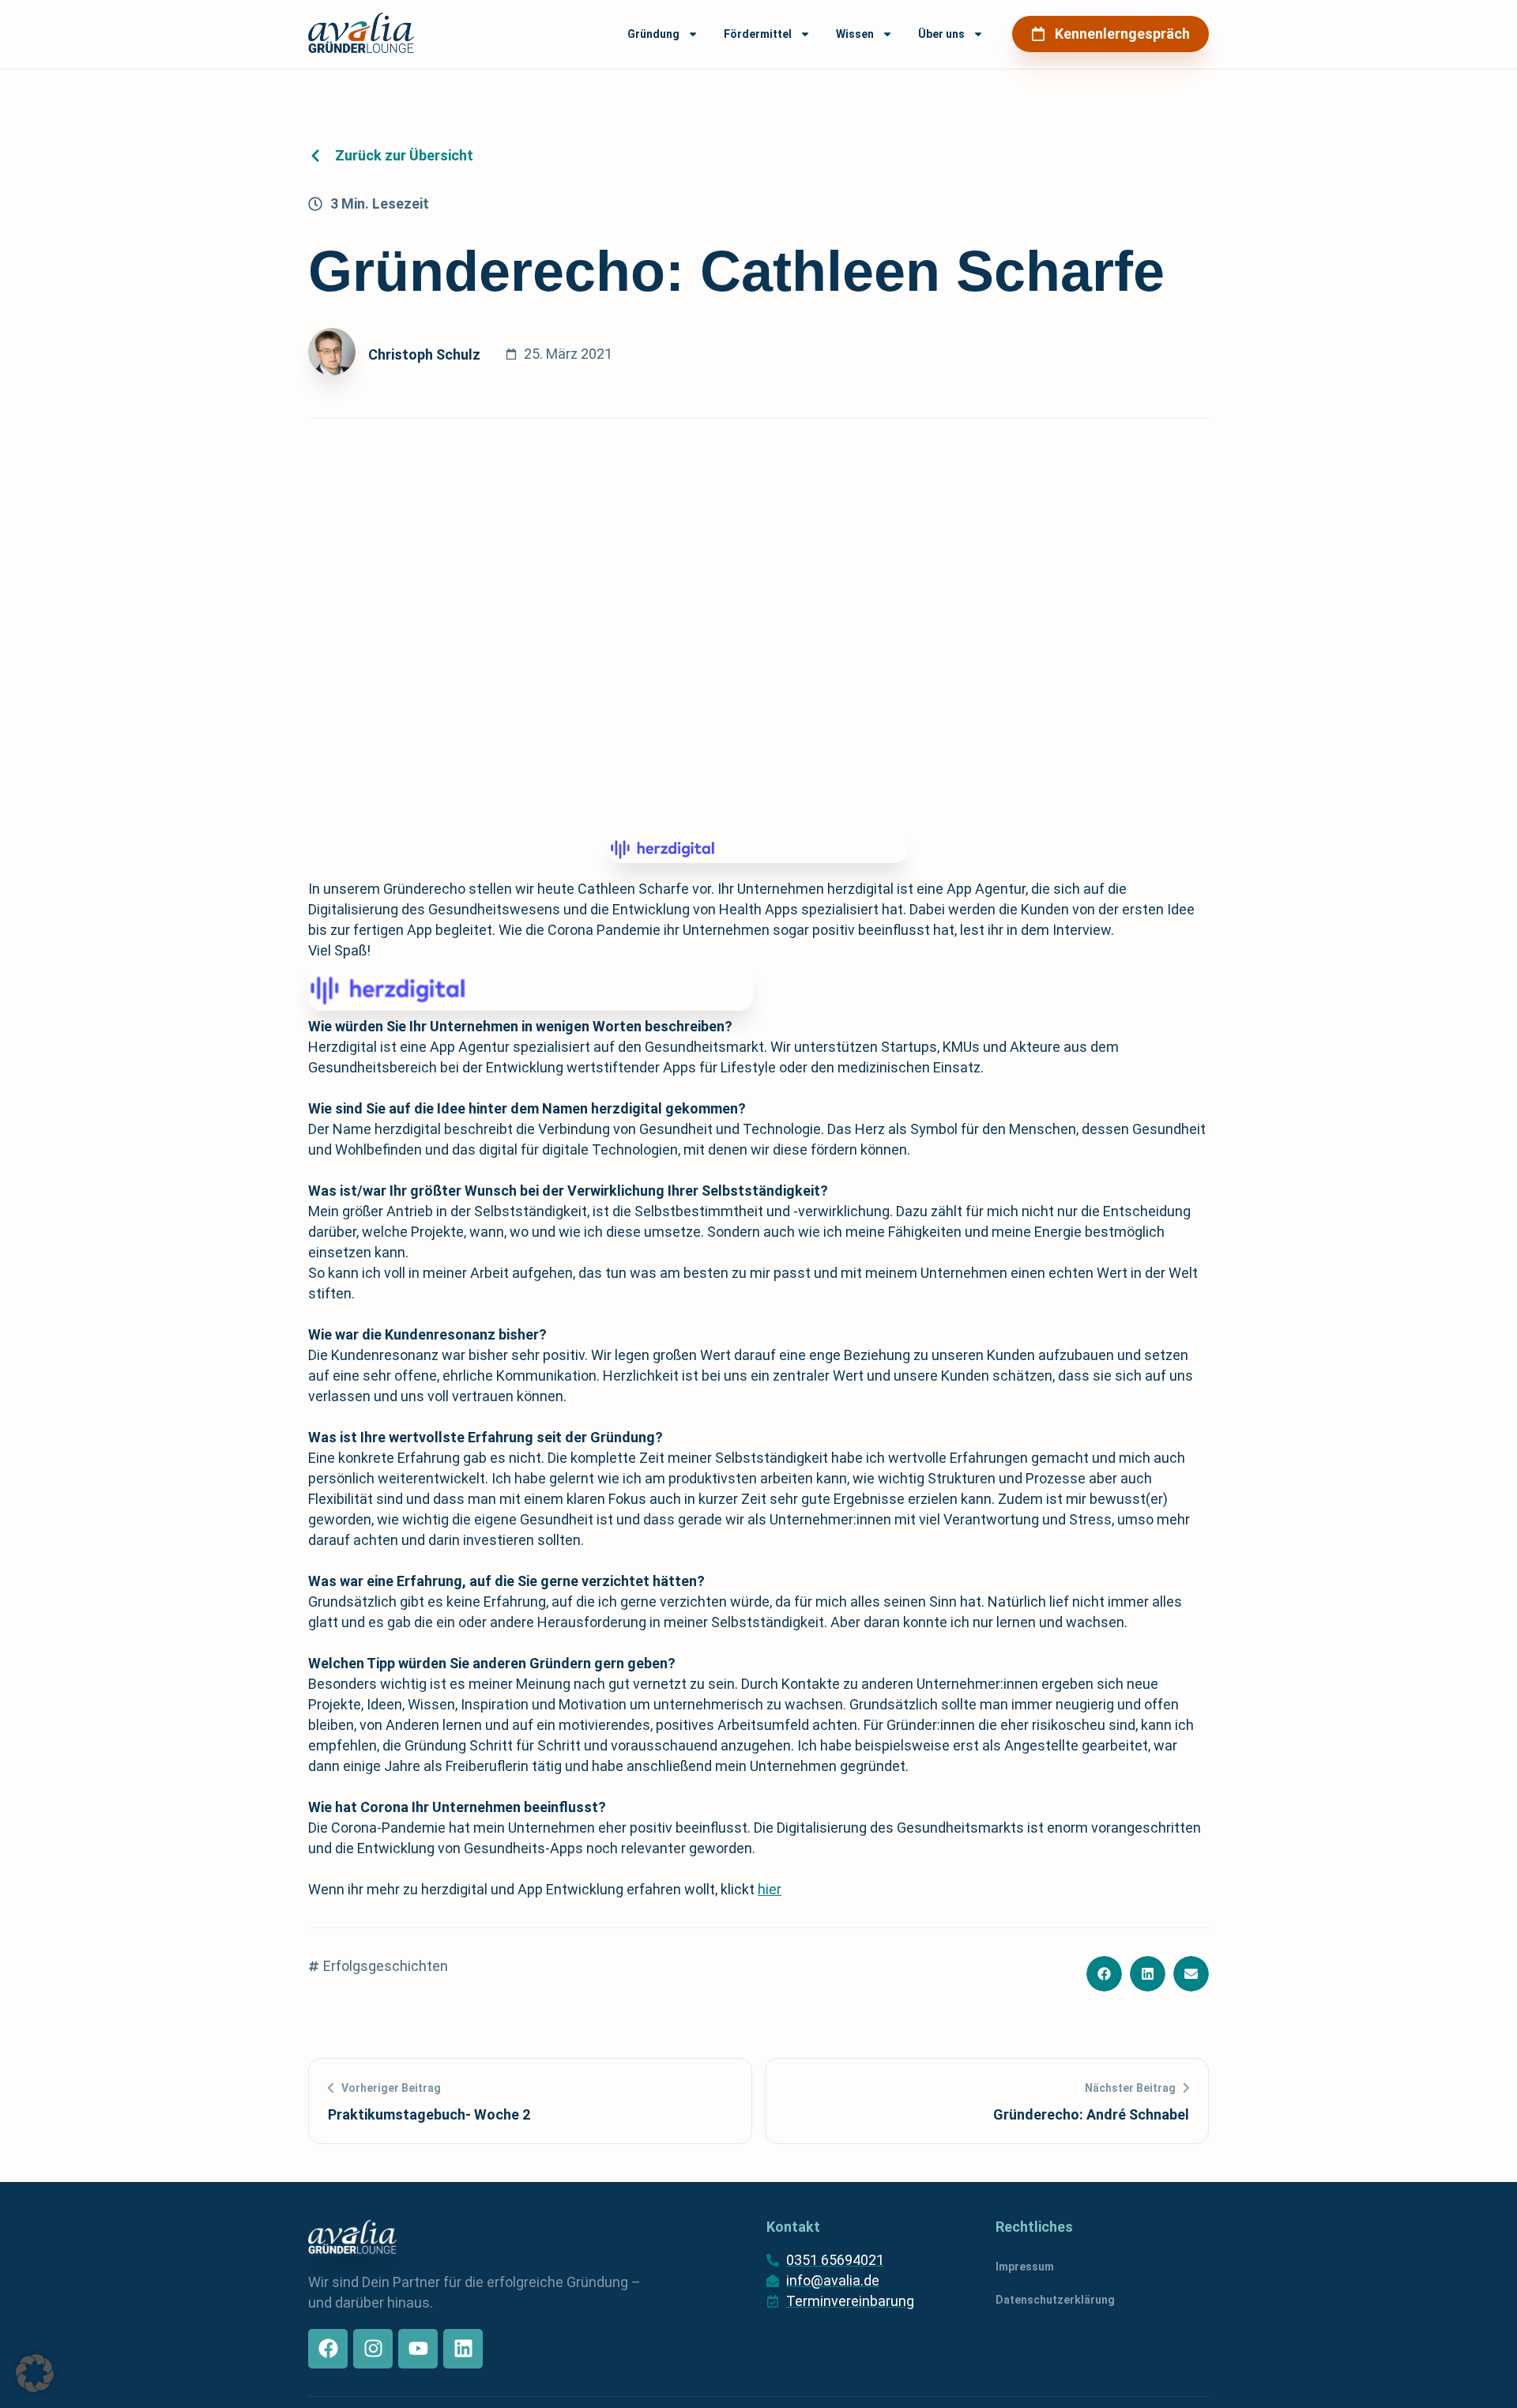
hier (770, 1889)
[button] (1104, 1974)
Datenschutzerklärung (1055, 2300)
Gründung (653, 34)
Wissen (855, 34)
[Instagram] (373, 2349)
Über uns (941, 34)
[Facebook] (328, 2349)
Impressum (1025, 2267)
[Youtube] (418, 2349)
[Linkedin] (463, 2349)
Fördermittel (758, 34)
